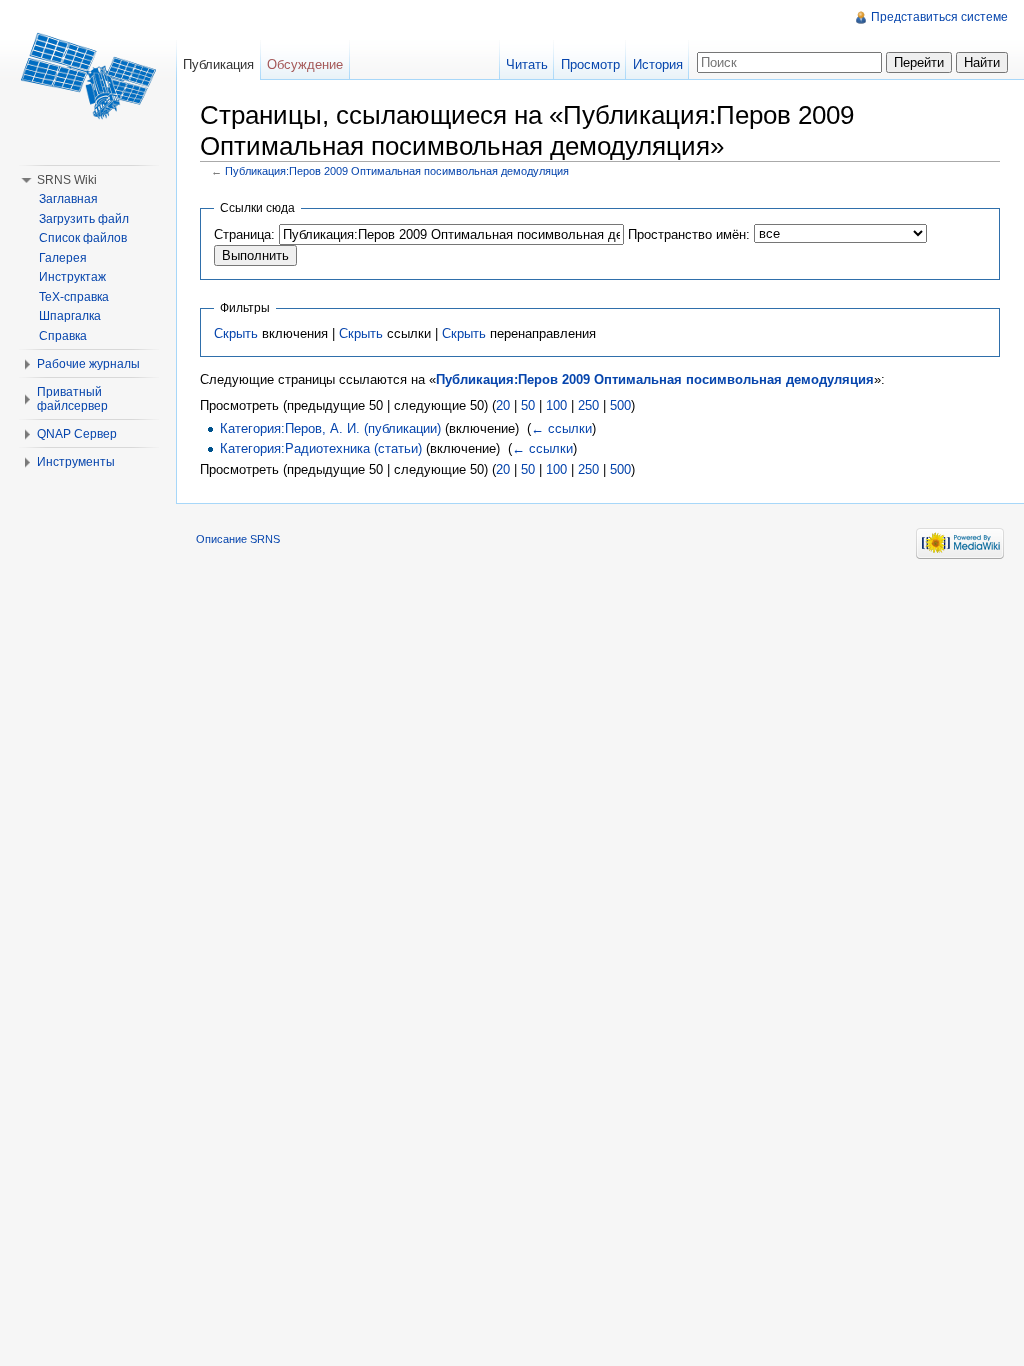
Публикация (218, 64)
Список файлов (83, 238)
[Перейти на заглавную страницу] (88, 80)
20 (503, 405)
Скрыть (236, 333)
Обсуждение (305, 64)
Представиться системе (939, 17)
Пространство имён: (689, 234)
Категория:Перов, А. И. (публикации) (330, 428)
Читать (527, 64)
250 (588, 405)
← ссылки (561, 428)
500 (620, 405)
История (658, 64)
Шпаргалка (70, 316)
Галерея (63, 258)
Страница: (244, 234)
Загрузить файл (84, 219)
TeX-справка (74, 297)
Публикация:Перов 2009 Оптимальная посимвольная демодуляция (397, 171)
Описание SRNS (238, 539)
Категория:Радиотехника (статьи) (321, 448)
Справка (63, 336)
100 (556, 405)
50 (528, 405)
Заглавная (68, 199)
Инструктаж (72, 277)
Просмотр (590, 64)
